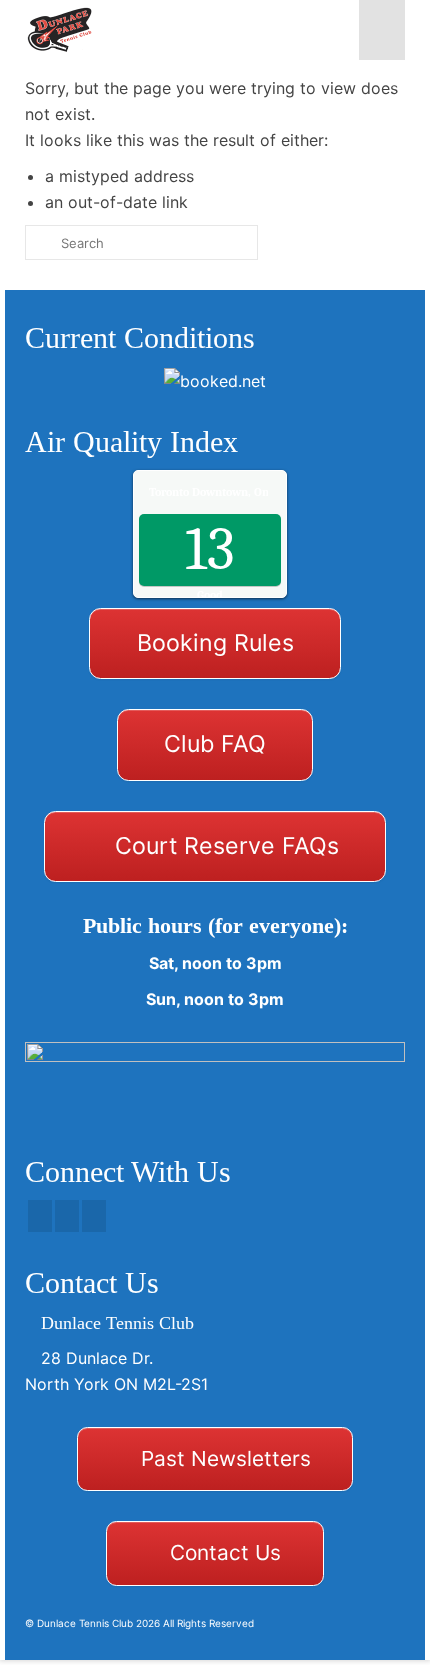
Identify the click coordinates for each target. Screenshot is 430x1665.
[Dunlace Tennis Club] (164, 30)
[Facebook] (40, 1216)
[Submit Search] (40, 242)
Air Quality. (250, 492)
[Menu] (382, 30)
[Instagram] (94, 1216)
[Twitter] (67, 1216)
